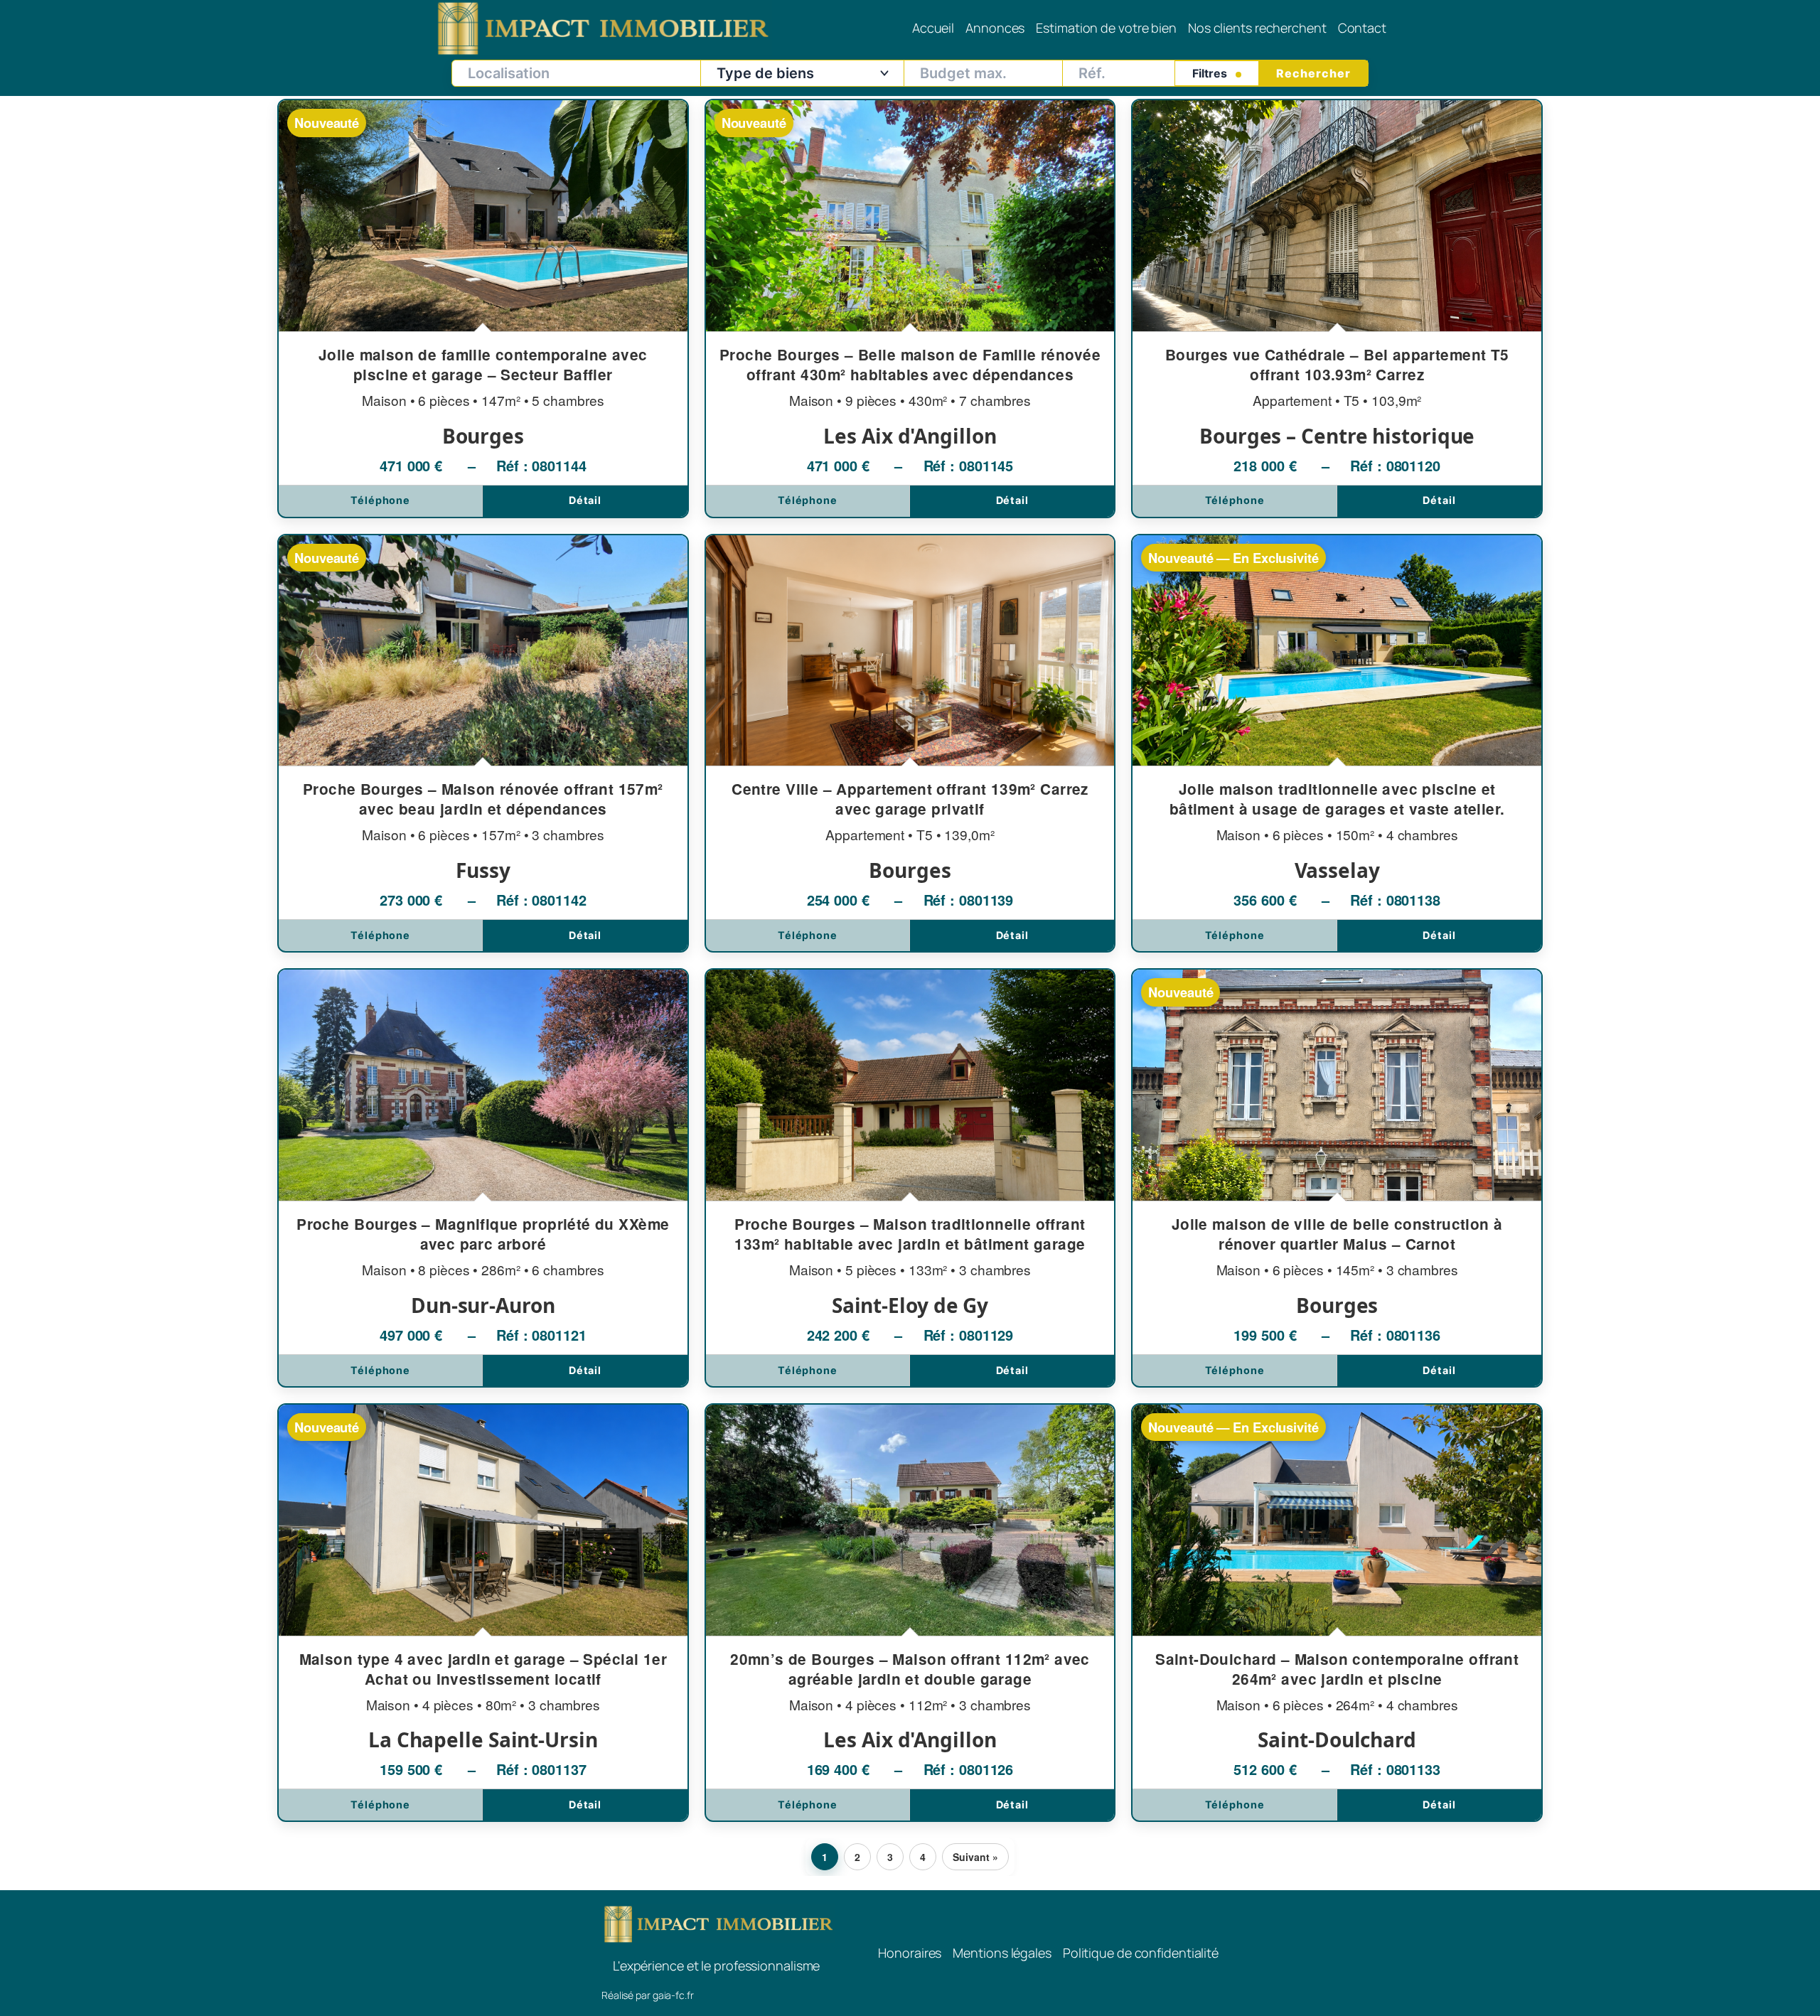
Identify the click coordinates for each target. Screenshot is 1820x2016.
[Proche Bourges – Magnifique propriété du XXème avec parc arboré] (483, 1178)
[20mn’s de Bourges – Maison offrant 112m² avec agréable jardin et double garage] (910, 1613)
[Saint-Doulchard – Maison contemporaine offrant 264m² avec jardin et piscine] (1337, 1613)
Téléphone (380, 500)
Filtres (1211, 73)
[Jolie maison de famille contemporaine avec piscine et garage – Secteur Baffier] (483, 309)
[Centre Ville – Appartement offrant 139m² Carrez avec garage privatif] (910, 744)
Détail (585, 500)
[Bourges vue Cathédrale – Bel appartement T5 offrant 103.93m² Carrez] (1337, 309)
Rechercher (1313, 73)
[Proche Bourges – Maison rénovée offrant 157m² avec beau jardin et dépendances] (483, 744)
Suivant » (975, 1857)
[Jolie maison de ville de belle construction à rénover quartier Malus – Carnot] (1337, 1178)
